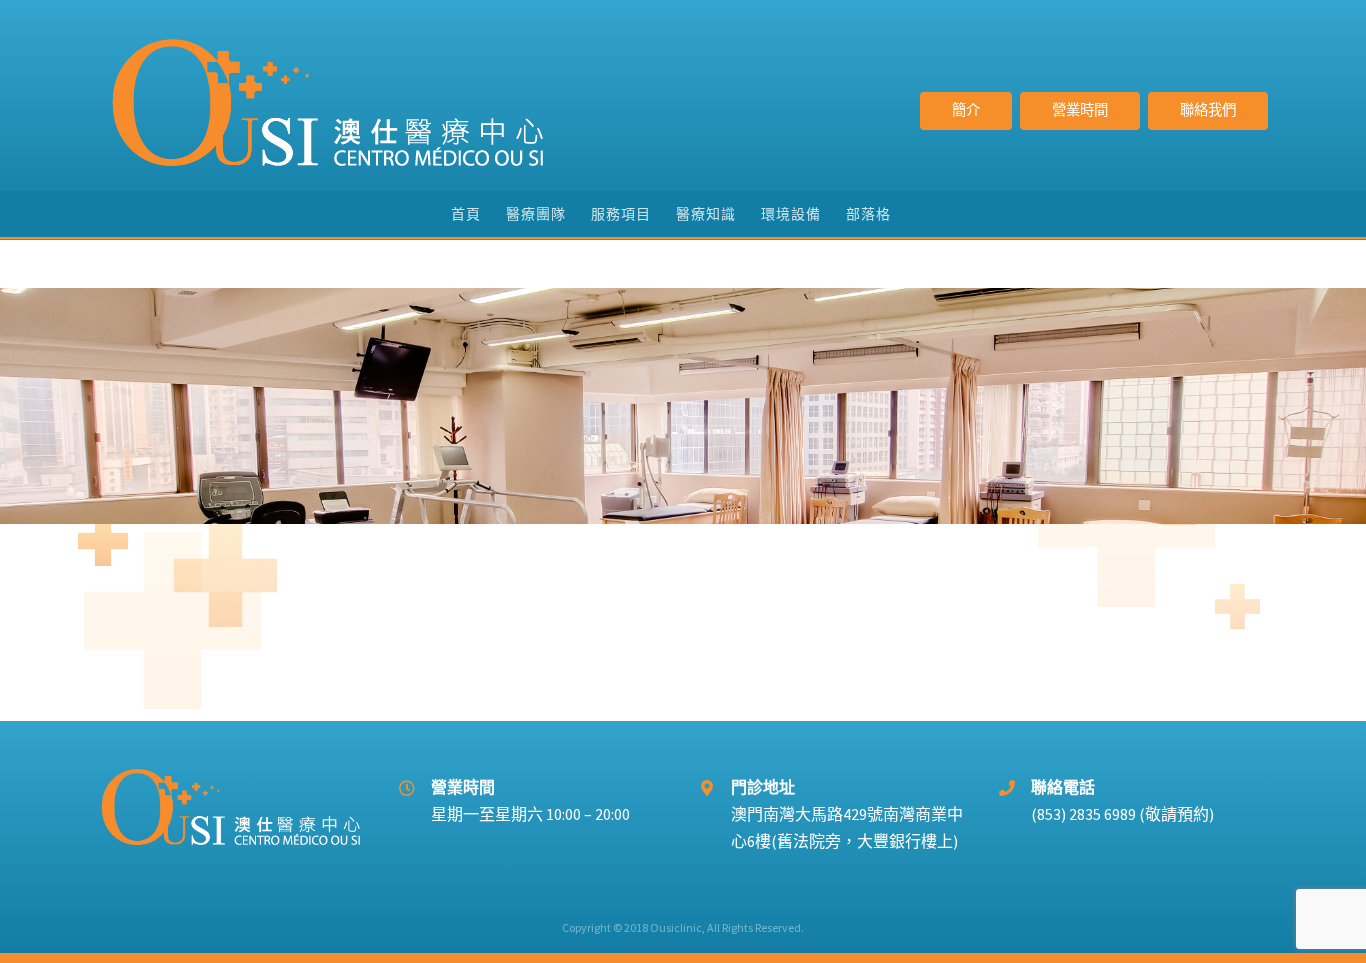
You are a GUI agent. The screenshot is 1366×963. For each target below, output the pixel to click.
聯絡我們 (1208, 110)
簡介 (966, 110)
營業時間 (1080, 110)
